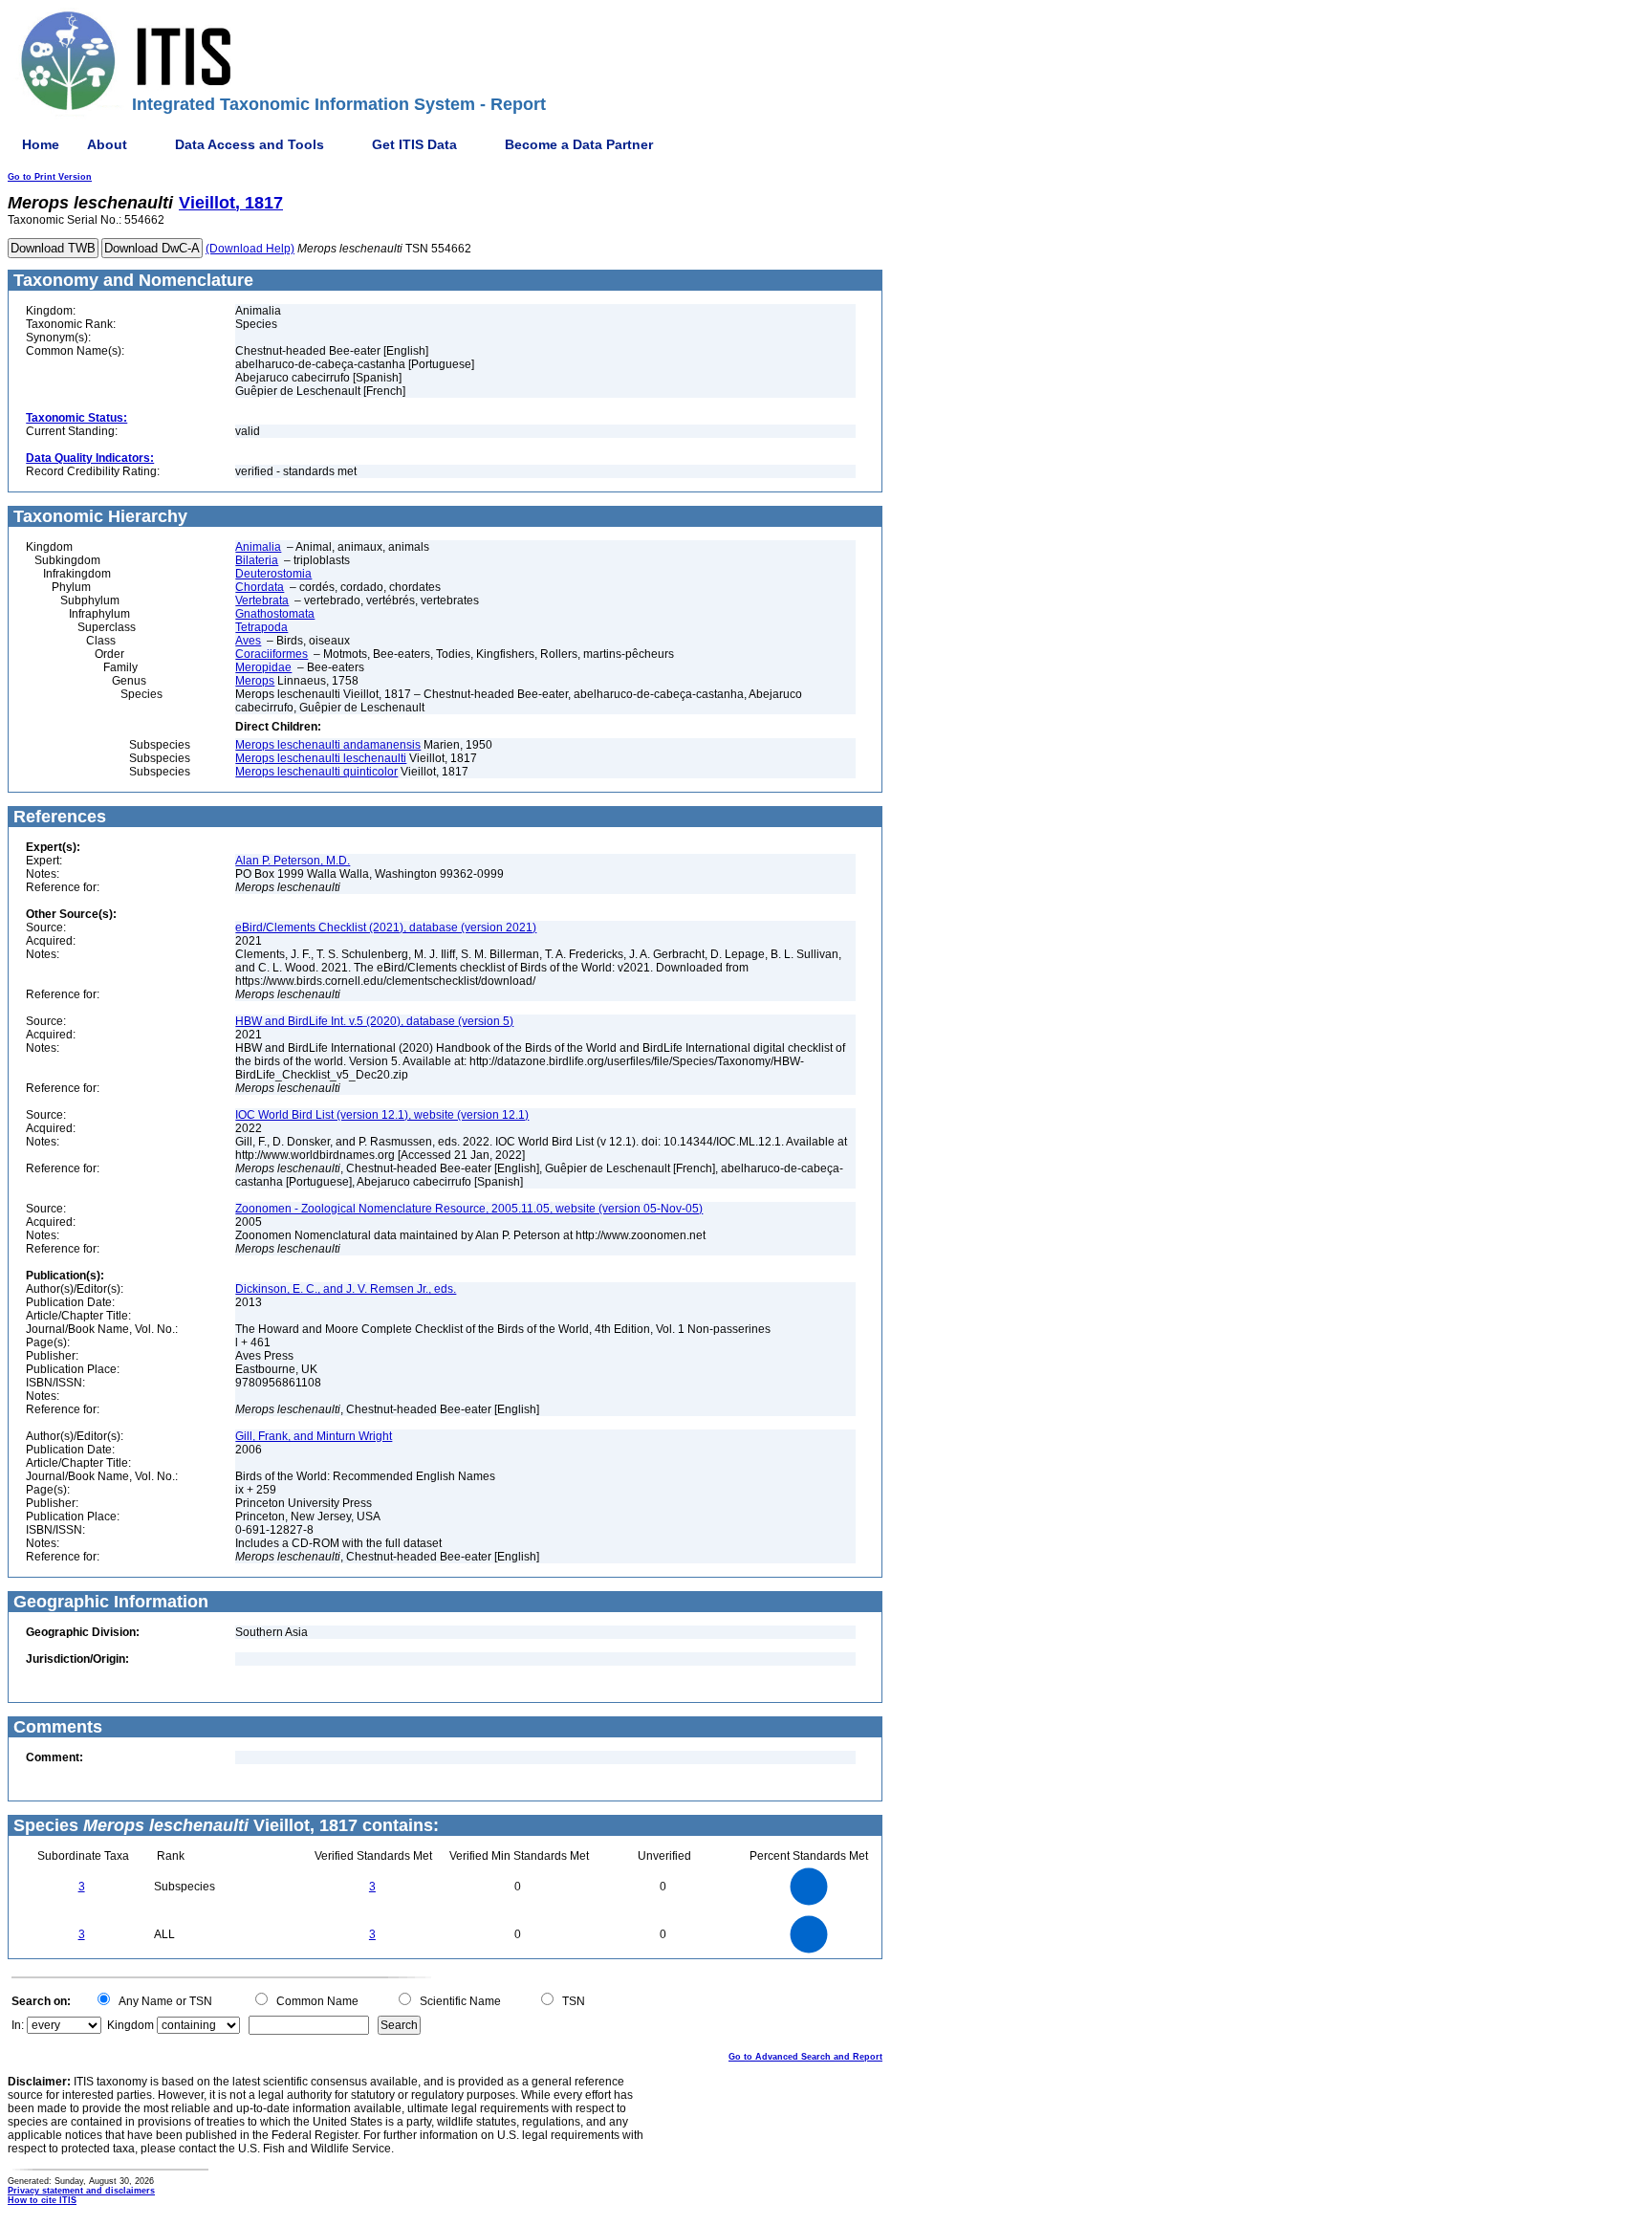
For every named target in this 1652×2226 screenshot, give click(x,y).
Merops (255, 681)
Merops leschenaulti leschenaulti (321, 758)
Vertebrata (262, 600)
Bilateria (257, 560)
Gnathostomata (275, 614)
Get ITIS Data (414, 144)
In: (18, 2025)
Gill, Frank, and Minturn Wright (314, 1436)
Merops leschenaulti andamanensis (328, 745)
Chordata (260, 587)
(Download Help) (250, 249)
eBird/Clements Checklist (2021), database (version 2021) (386, 927)
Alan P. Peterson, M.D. (293, 861)
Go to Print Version (50, 177)
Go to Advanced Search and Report (805, 2057)
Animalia (258, 547)
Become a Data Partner (579, 144)
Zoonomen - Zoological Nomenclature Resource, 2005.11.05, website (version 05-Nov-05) (469, 1209)
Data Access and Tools (250, 144)
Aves (248, 641)
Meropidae (263, 667)
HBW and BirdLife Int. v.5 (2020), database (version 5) (374, 1021)
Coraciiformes (272, 654)
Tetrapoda (261, 627)
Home (41, 144)
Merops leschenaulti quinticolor (316, 772)
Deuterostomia (273, 574)
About (107, 144)
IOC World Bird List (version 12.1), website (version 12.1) (382, 1115)
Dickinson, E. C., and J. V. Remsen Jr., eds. (346, 1289)
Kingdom (130, 2025)
